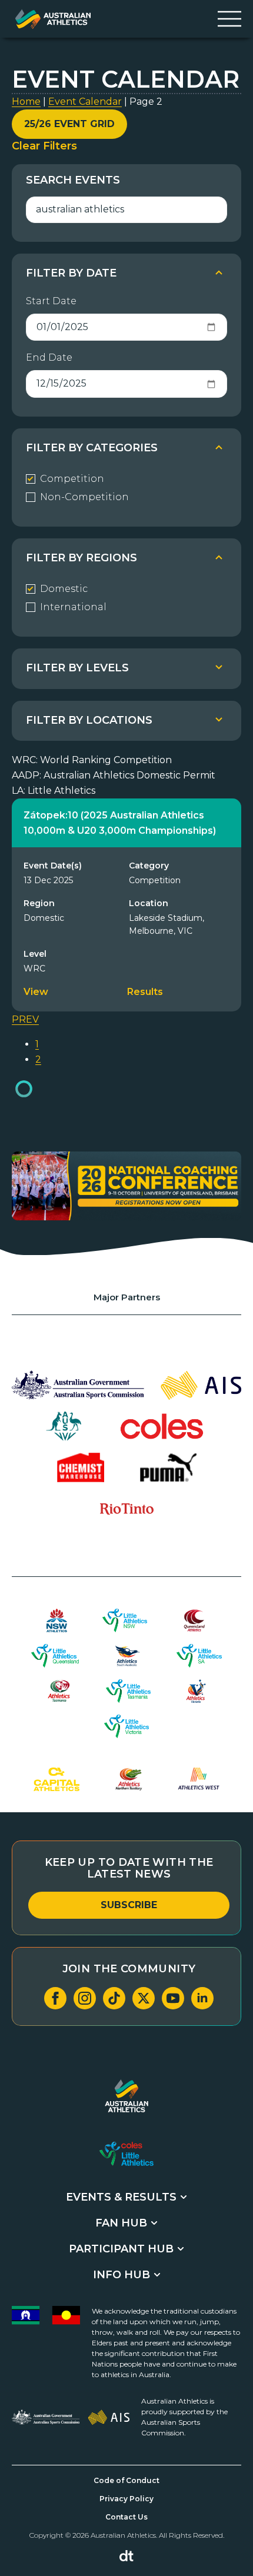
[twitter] (144, 1998)
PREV (25, 1019)
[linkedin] (202, 1998)
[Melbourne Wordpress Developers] (126, 2556)
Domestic (64, 589)
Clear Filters (44, 146)
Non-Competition (84, 497)
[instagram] (85, 1998)
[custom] (114, 1998)
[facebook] (55, 1998)
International (73, 607)
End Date (49, 357)
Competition (72, 479)
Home (26, 101)
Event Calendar (85, 101)
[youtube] (173, 1998)
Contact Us (126, 2517)
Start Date (51, 301)
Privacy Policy (126, 2499)
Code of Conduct (126, 2480)
